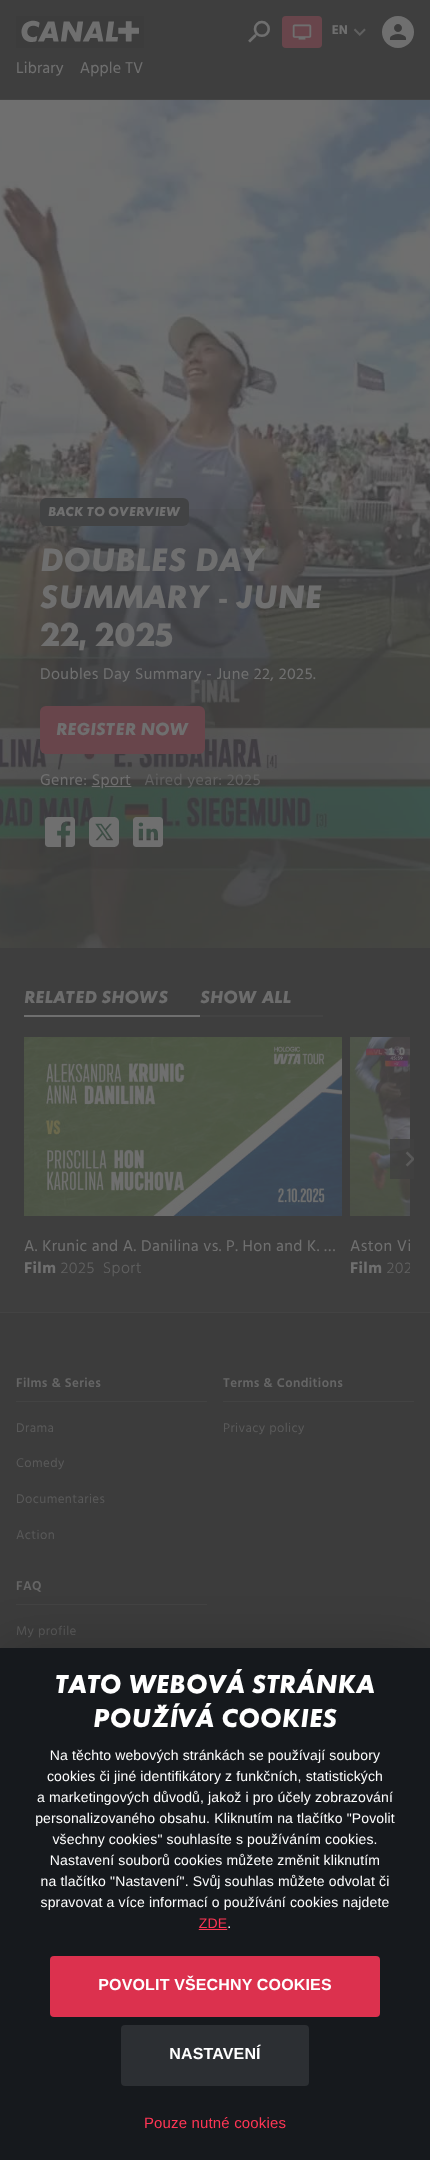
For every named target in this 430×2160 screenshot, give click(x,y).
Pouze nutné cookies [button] (215, 2123)
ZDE (213, 1923)
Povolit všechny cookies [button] (214, 1985)
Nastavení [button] (214, 2054)
